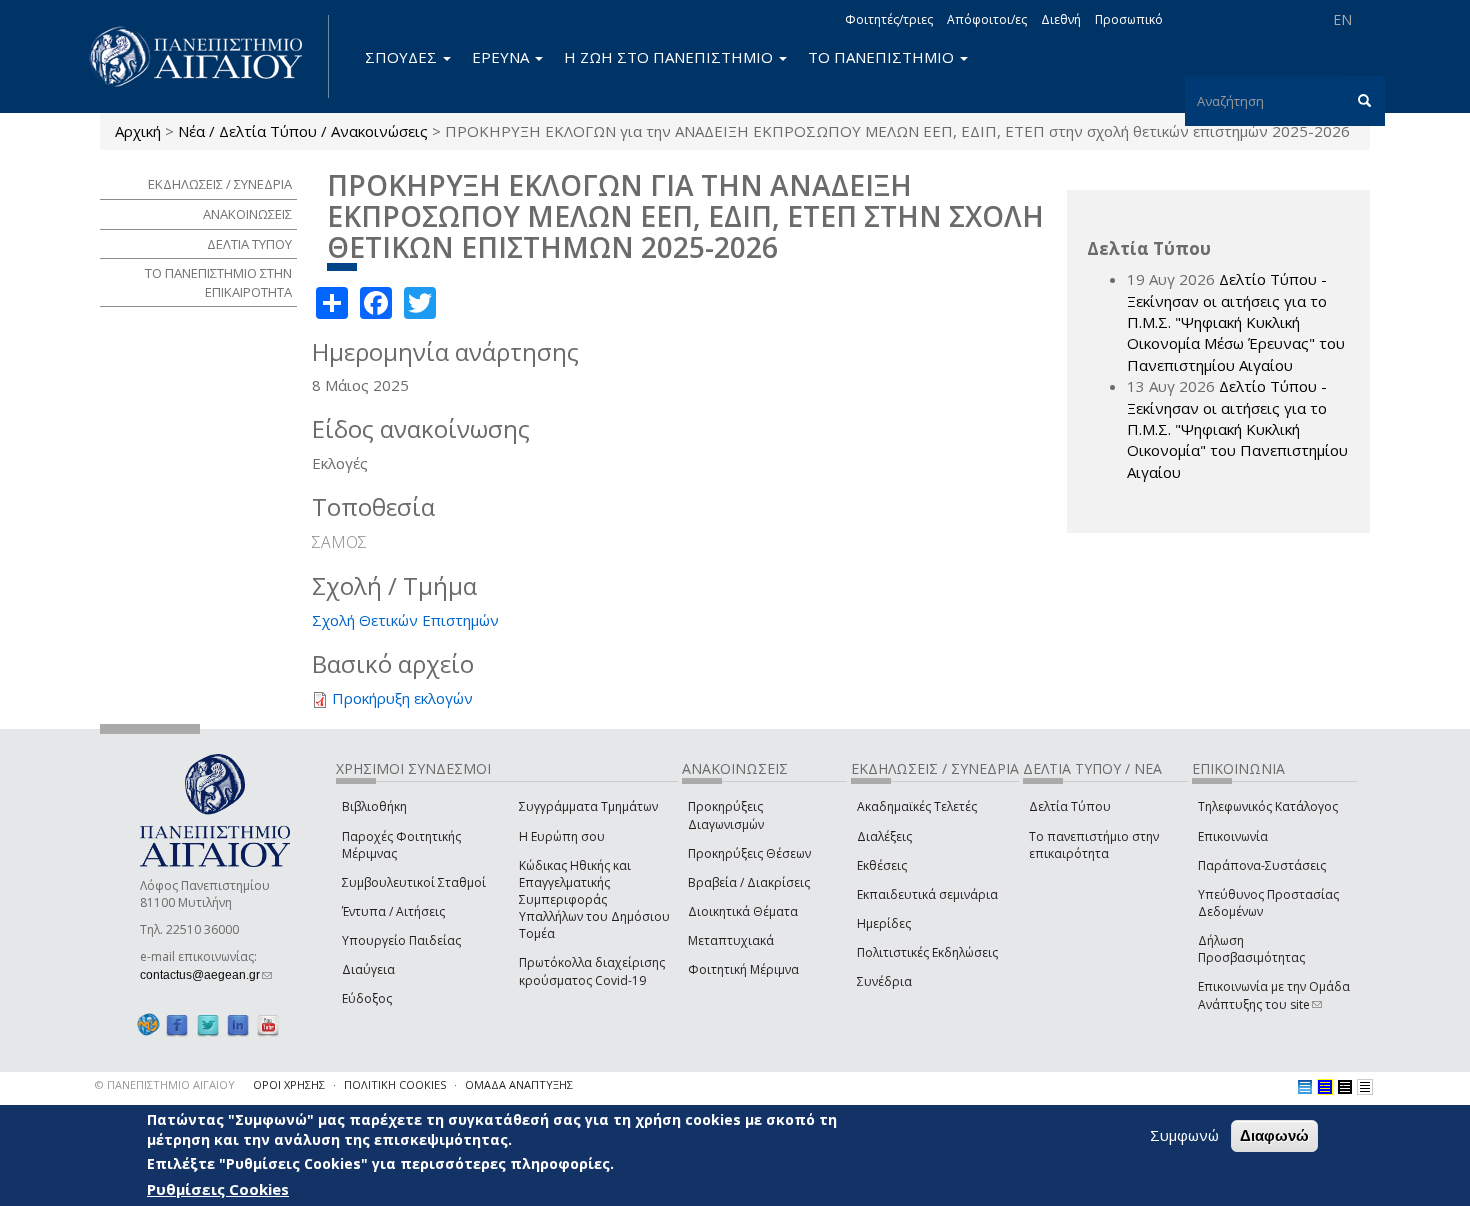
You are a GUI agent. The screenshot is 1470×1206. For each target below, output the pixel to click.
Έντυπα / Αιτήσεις (393, 911)
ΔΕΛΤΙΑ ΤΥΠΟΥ (249, 244)
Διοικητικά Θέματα (743, 911)
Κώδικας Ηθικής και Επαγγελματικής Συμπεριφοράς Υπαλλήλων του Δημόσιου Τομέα (594, 900)
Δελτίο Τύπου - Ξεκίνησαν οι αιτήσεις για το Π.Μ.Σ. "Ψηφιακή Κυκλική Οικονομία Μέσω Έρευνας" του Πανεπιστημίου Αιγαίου (1236, 322)
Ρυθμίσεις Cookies (218, 1189)
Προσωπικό (1129, 19)
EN (1342, 19)
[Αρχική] (207, 56)
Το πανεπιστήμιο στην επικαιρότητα (1094, 845)
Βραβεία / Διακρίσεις (749, 882)
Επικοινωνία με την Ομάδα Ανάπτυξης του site (1274, 995)
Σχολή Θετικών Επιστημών (405, 620)
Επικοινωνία (1233, 836)
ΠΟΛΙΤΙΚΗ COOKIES (395, 1084)
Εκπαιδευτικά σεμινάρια (927, 894)
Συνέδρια (884, 981)
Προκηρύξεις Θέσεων (749, 853)
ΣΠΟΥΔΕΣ (403, 57)
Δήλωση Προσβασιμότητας (1251, 949)
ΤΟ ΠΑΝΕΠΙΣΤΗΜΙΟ (883, 57)
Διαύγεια (368, 969)
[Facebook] (177, 1024)
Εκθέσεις (882, 865)
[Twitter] (208, 1024)
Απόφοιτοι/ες (987, 19)
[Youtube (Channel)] (268, 1024)
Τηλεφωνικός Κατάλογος (1268, 806)
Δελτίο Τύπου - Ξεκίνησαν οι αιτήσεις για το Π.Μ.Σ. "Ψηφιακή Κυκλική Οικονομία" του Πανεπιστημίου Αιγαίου (1237, 429)
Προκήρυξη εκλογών (402, 698)
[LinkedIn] (238, 1024)
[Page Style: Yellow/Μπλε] (1325, 1087)
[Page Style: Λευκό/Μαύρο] (1345, 1087)
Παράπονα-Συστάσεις (1262, 865)
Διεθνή (1061, 19)
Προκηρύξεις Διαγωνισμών (726, 815)
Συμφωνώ (1184, 1135)
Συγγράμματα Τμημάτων (588, 806)
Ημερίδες (884, 923)
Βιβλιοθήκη (374, 806)
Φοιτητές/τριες (889, 19)
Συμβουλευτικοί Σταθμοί (414, 882)
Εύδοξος (367, 998)
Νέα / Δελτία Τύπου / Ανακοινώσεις (303, 131)
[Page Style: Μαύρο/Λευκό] (1365, 1087)
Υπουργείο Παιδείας (401, 940)
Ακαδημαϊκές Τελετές (917, 806)
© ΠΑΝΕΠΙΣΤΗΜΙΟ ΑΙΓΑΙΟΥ (165, 1084)
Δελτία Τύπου (1070, 806)
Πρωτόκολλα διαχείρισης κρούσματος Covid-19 (592, 971)
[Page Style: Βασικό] (1305, 1087)
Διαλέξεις (884, 836)
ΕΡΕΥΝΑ (502, 57)
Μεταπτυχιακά (731, 940)
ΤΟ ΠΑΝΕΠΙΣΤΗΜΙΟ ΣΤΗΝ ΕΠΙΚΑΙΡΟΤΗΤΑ (218, 282)
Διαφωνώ (1274, 1135)
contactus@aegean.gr (206, 975)
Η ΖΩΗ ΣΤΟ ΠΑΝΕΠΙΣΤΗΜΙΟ (670, 57)
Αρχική (138, 131)
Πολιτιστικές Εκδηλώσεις (927, 952)
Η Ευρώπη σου (562, 836)
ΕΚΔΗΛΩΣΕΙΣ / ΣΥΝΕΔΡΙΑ (220, 184)
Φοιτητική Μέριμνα (743, 969)
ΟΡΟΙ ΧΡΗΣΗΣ (289, 1084)
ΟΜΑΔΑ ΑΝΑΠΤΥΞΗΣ (519, 1084)
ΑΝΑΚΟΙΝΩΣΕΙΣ (247, 214)
